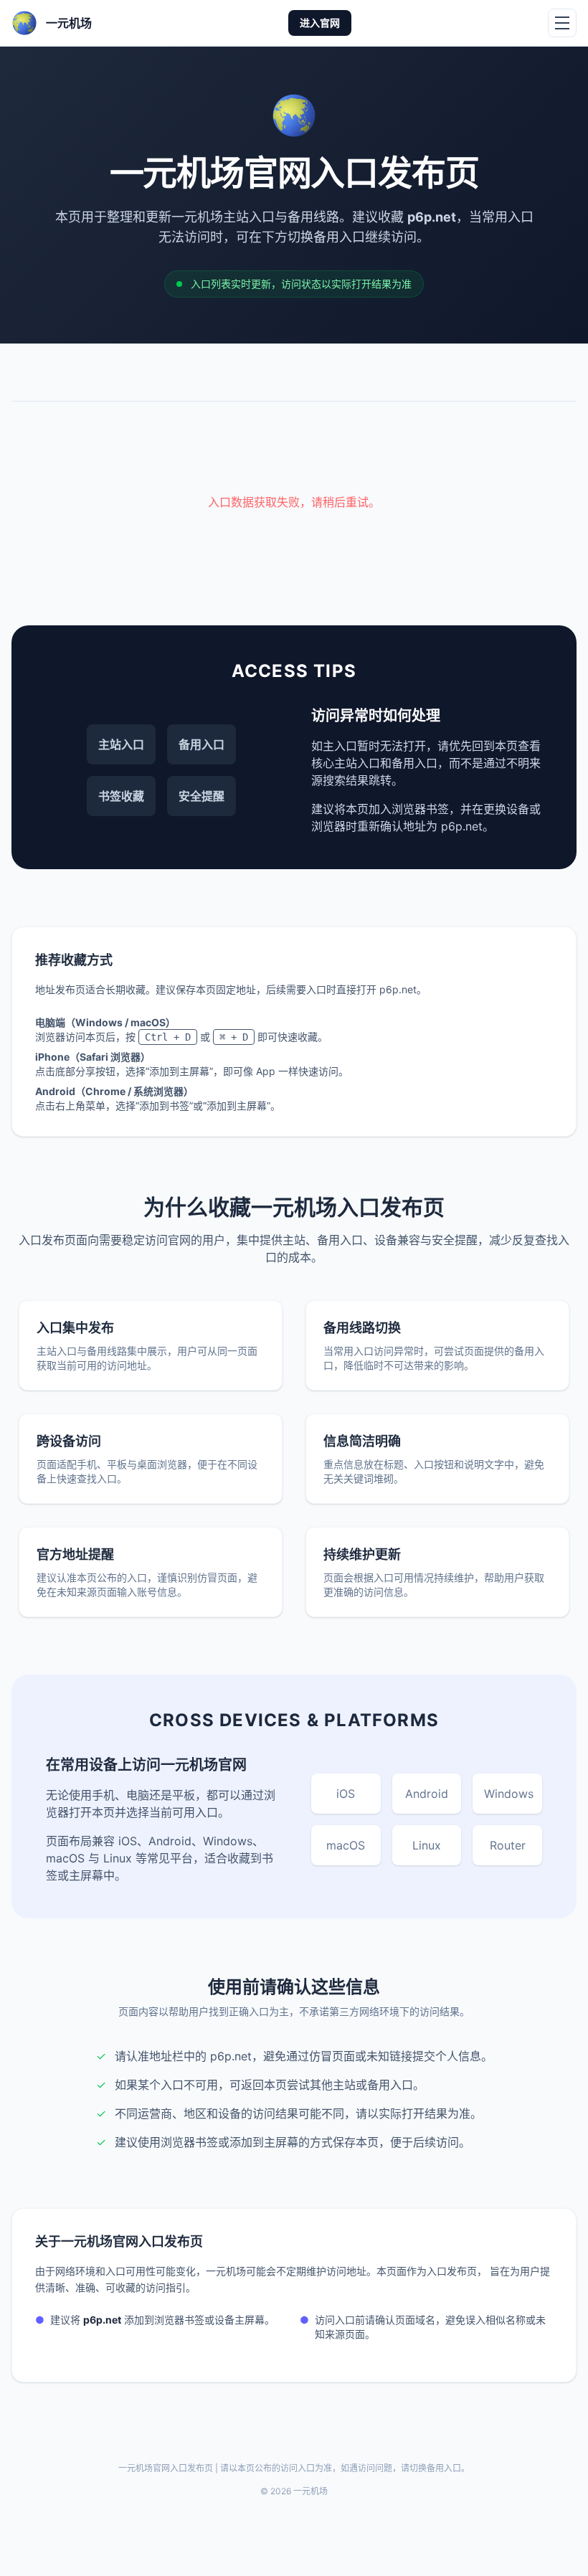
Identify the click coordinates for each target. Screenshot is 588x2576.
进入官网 (320, 23)
